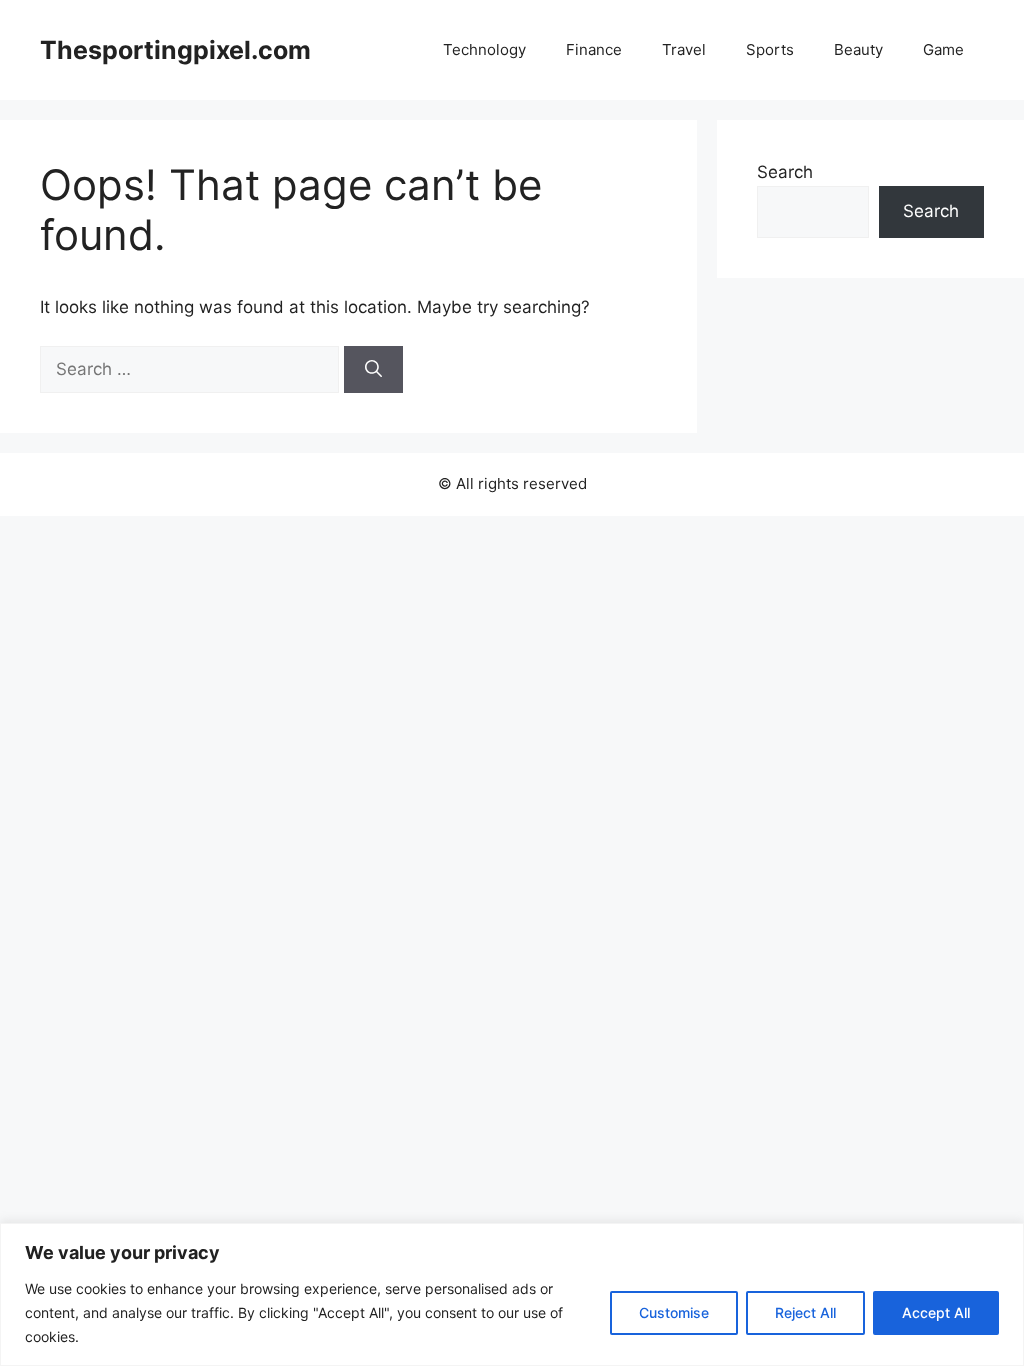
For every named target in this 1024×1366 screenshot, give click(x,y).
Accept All (936, 1312)
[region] (512, 1294)
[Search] (373, 370)
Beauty (858, 49)
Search (785, 172)
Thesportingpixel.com (175, 50)
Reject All (805, 1312)
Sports (770, 49)
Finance (594, 49)
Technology (484, 49)
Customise (674, 1312)
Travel (684, 49)
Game (943, 49)
